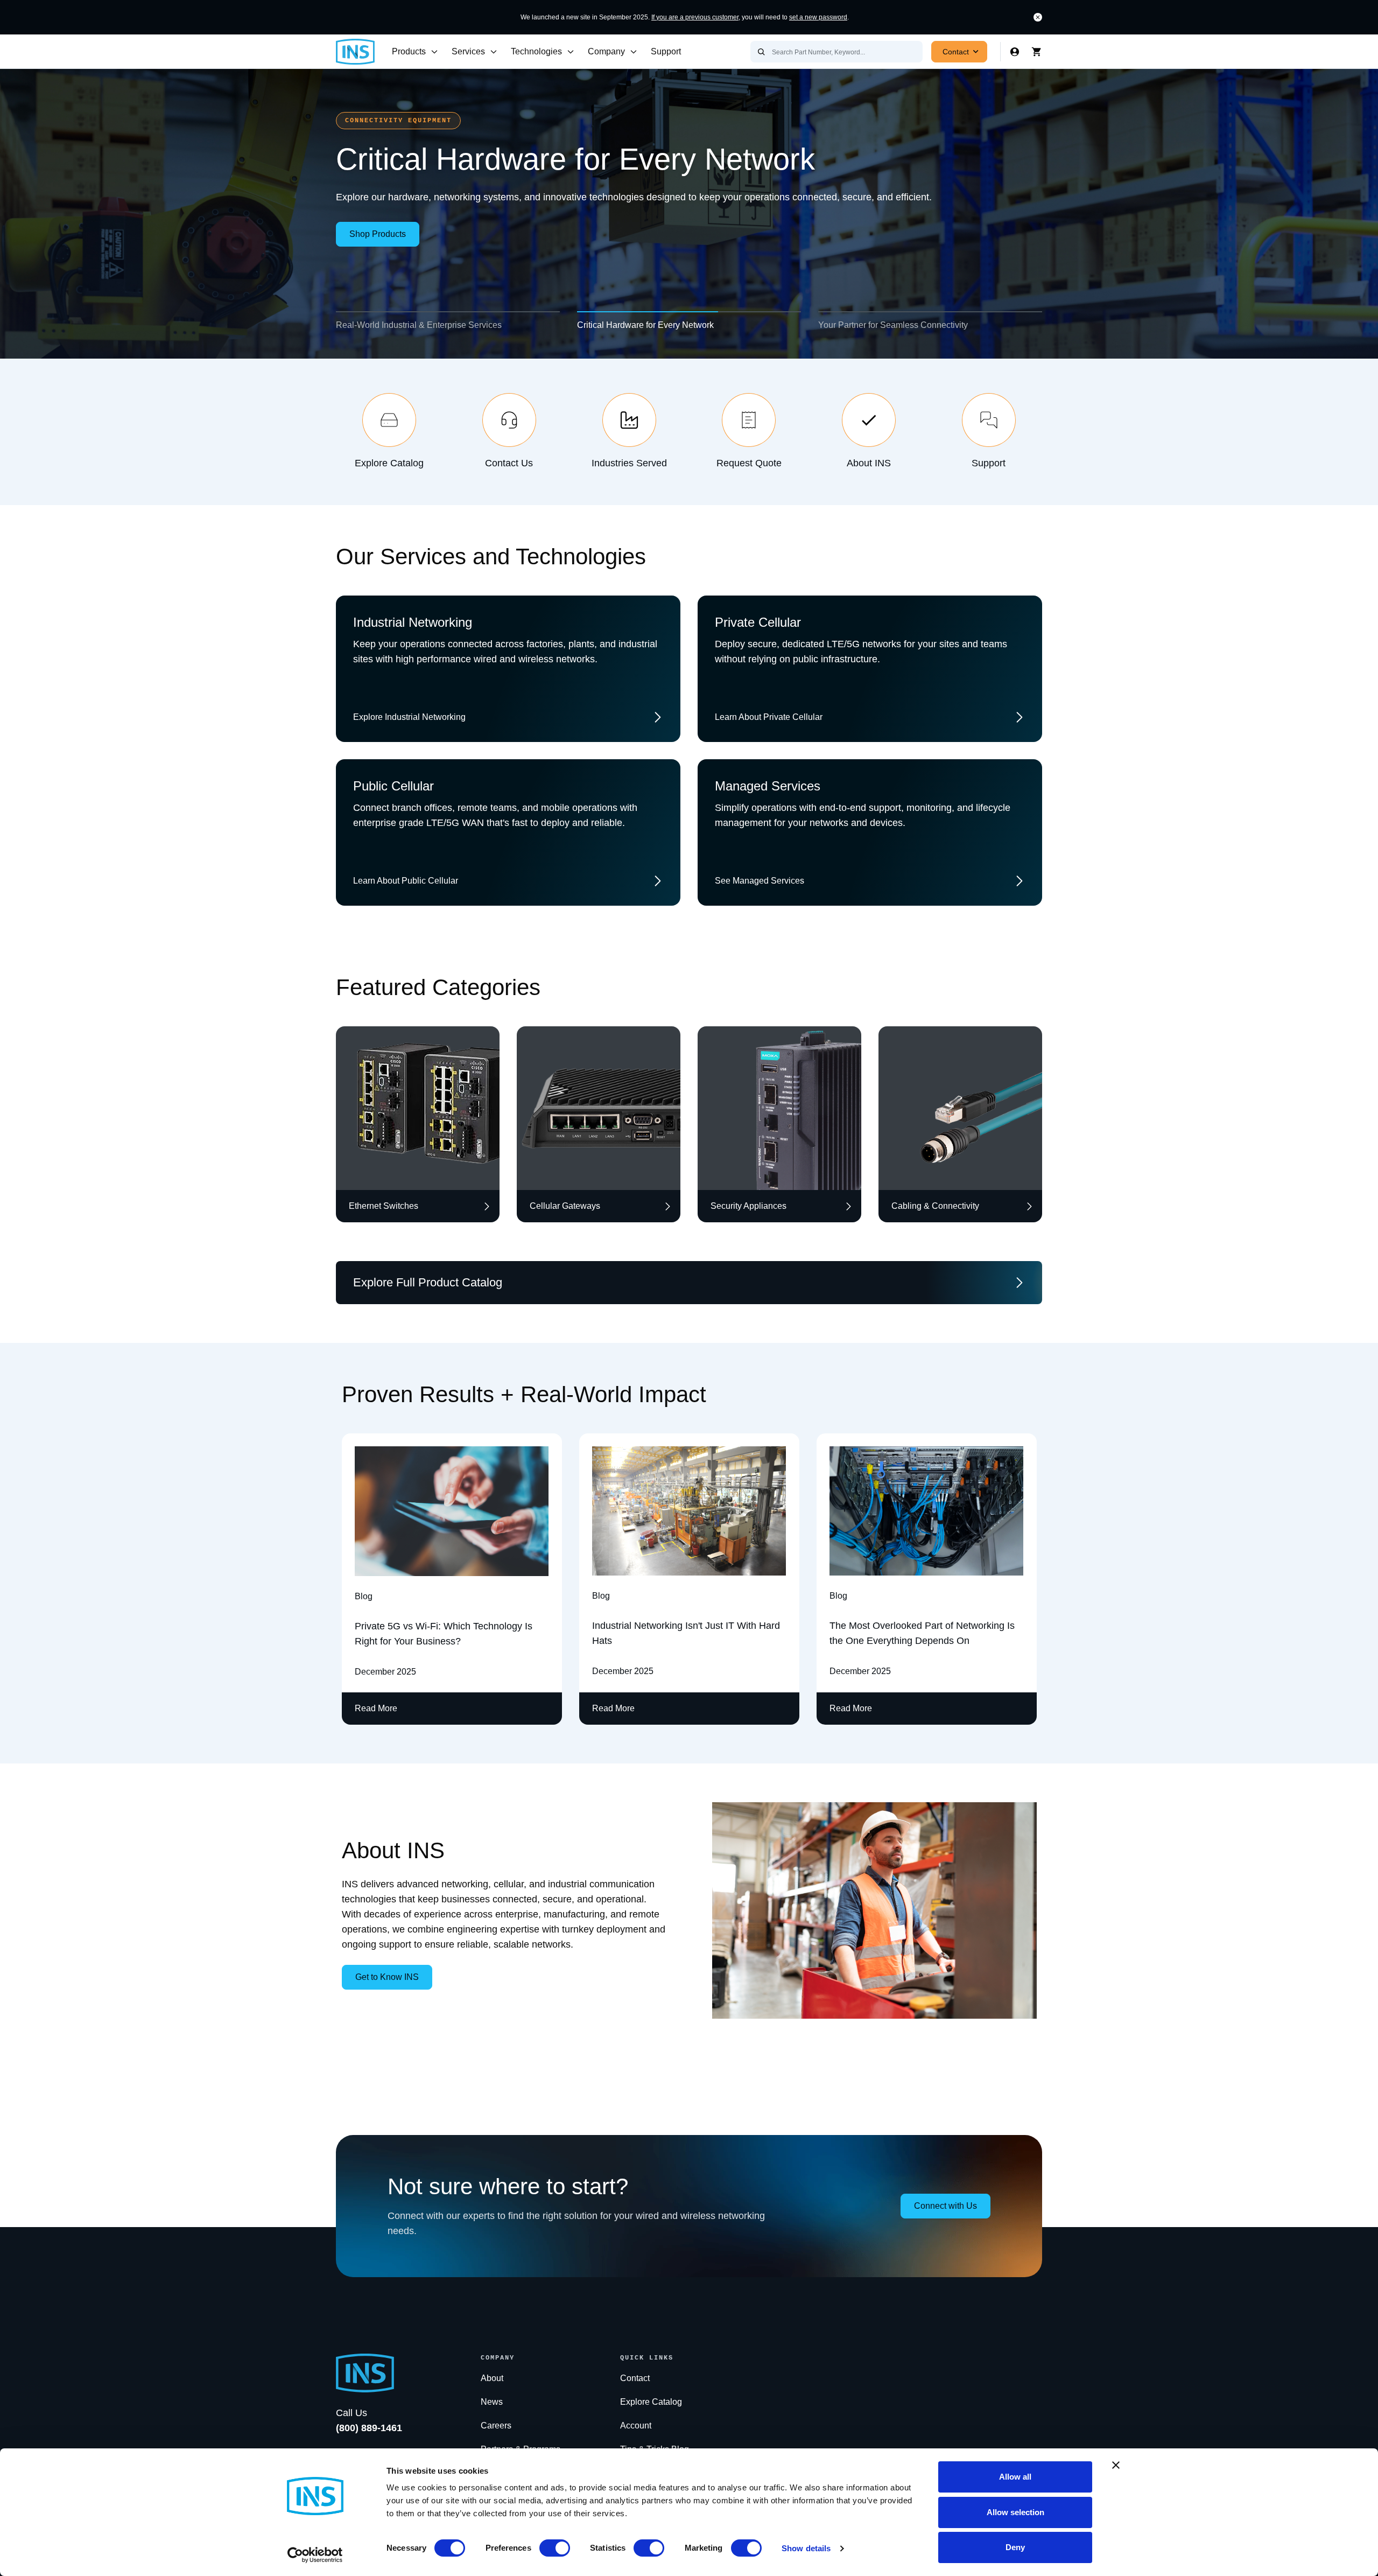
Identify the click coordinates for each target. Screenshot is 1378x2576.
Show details (806, 2548)
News (492, 2402)
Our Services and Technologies (491, 556)
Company (606, 51)
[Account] (1015, 52)
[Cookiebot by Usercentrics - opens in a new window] (315, 2555)
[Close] (1038, 17)
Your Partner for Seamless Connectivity (893, 325)
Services (468, 51)
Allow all (1015, 2477)
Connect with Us (945, 2206)
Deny (1015, 2547)
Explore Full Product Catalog (428, 1282)
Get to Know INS (387, 1977)
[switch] (555, 2548)
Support (666, 51)
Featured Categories (438, 987)
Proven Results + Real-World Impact (524, 1394)
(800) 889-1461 (369, 2428)
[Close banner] (1116, 2465)
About (492, 2378)
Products (409, 51)
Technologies (536, 51)
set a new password (818, 17)
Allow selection (1015, 2512)
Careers (496, 2425)
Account (636, 2425)
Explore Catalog (651, 2402)
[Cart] (1037, 52)
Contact (956, 52)
